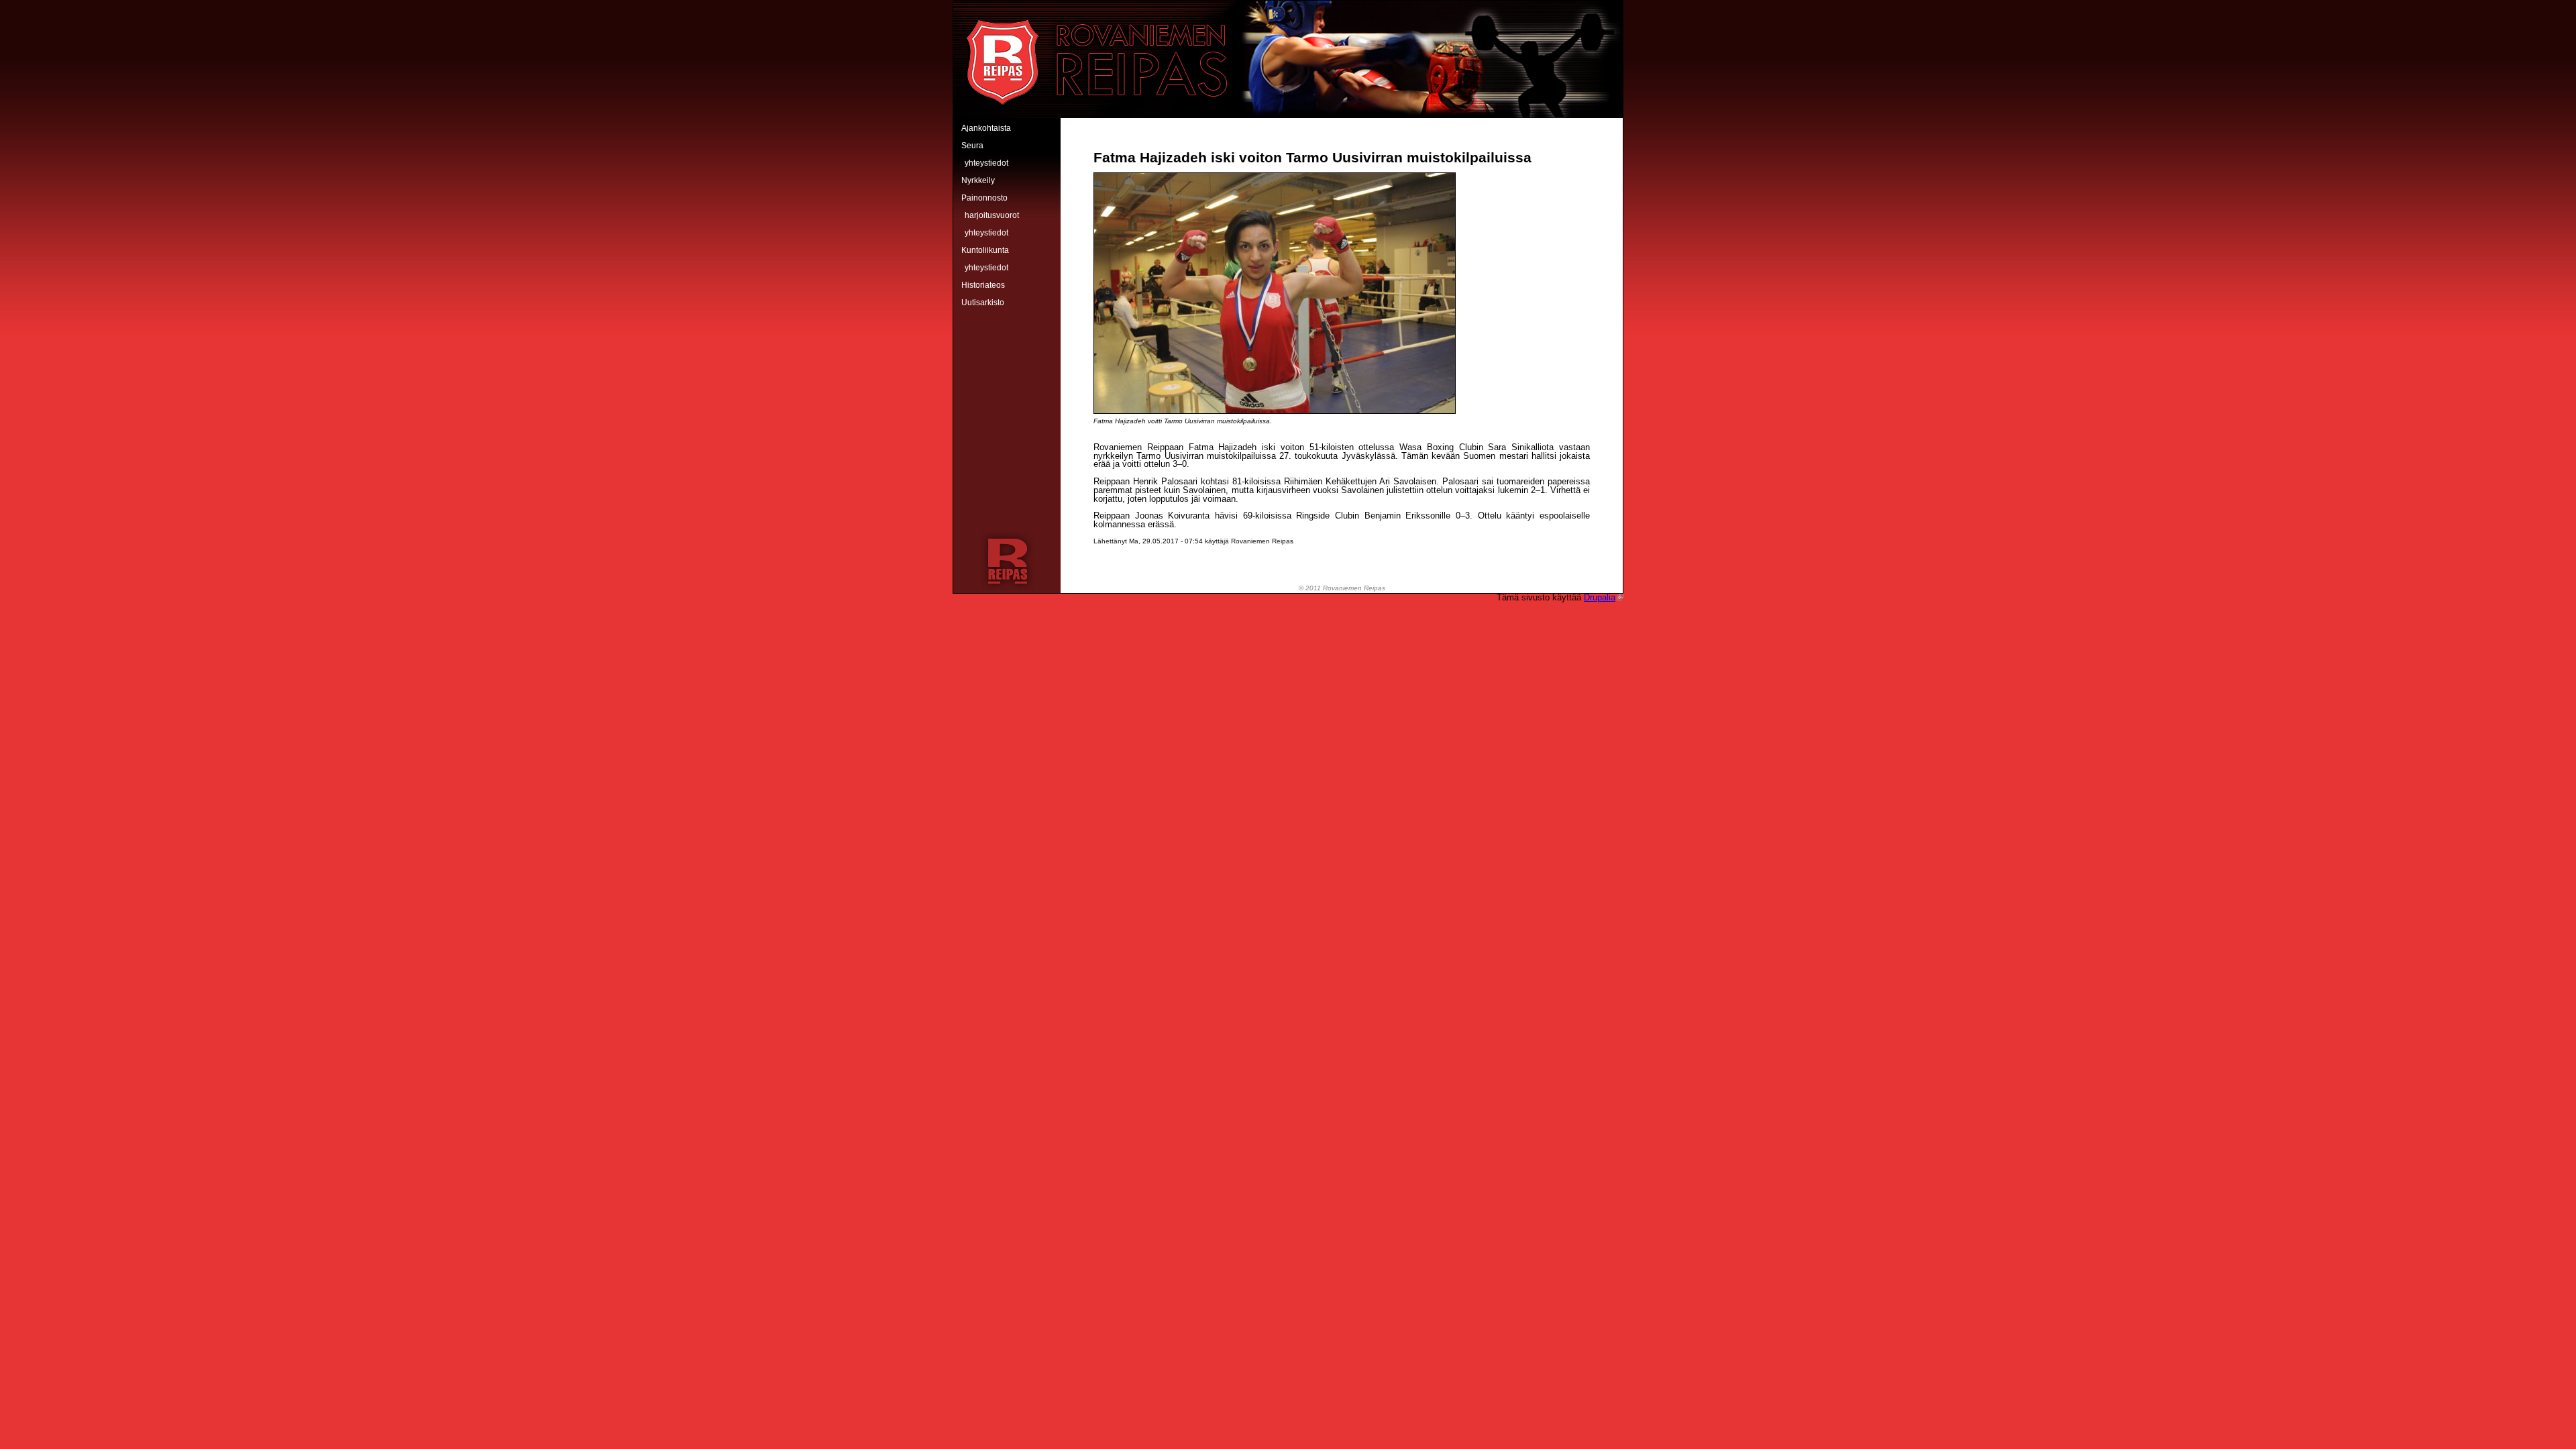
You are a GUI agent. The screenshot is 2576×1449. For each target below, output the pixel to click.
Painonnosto (984, 198)
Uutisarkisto (983, 303)
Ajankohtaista (986, 128)
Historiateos (983, 285)
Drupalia (1600, 597)
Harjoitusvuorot (992, 215)
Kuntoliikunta (985, 250)
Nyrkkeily (978, 180)
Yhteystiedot (986, 163)
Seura (972, 146)
